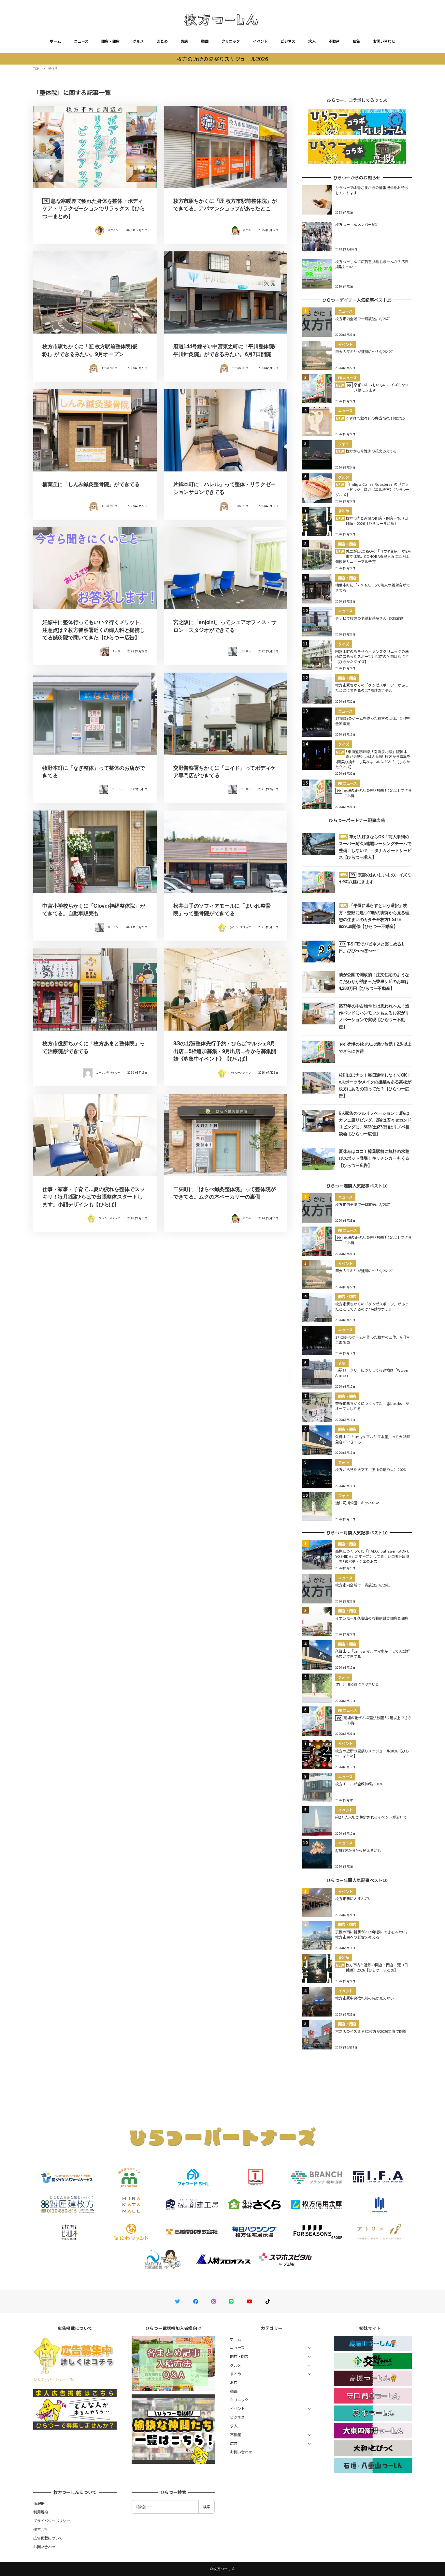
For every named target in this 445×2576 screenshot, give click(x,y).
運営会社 (41, 2529)
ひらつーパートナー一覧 (53, 2379)
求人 (312, 41)
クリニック (231, 41)
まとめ (162, 41)
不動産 (334, 41)
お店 (185, 41)
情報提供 (41, 2503)
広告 (357, 41)
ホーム (55, 41)
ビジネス (288, 41)
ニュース (81, 41)
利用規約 (41, 2512)
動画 (205, 41)
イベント (260, 41)
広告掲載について (48, 2538)
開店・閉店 (110, 41)
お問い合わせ (384, 41)
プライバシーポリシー (52, 2521)
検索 (207, 2507)
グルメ (138, 41)
